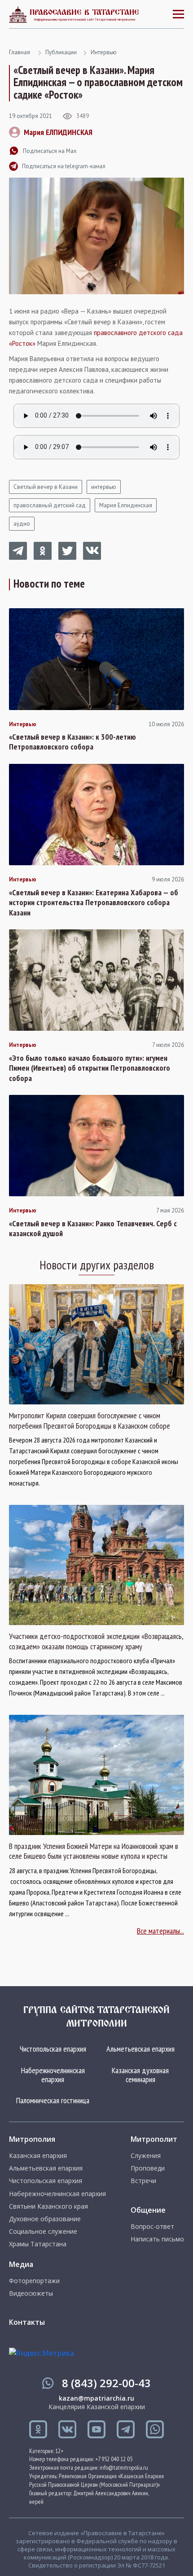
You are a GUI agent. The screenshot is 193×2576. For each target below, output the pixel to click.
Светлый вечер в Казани (46, 487)
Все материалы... (160, 1931)
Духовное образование (45, 2219)
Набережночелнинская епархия (53, 2075)
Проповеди (148, 2168)
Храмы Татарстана (38, 2244)
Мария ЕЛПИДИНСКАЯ (58, 132)
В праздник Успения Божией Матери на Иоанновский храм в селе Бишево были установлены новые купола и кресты (94, 1851)
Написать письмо (157, 2239)
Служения (146, 2156)
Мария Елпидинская (126, 505)
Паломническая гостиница (53, 2100)
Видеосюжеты (31, 2293)
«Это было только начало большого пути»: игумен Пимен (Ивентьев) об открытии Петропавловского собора (90, 1068)
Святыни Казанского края (48, 2206)
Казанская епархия (38, 2156)
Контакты (27, 2322)
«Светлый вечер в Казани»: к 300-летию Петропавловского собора (72, 742)
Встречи (143, 2181)
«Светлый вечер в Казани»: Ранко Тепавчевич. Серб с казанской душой (93, 1229)
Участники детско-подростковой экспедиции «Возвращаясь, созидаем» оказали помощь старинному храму (96, 1641)
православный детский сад (50, 505)
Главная (20, 52)
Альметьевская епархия (140, 2049)
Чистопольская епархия (53, 2049)
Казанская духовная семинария (140, 2075)
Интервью (104, 52)
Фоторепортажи (34, 2281)
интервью (104, 487)
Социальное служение (43, 2232)
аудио (22, 524)
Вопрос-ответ (152, 2227)
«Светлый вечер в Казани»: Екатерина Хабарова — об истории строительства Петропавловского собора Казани (94, 903)
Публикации (61, 52)
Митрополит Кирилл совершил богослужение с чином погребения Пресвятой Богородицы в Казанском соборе (90, 1421)
